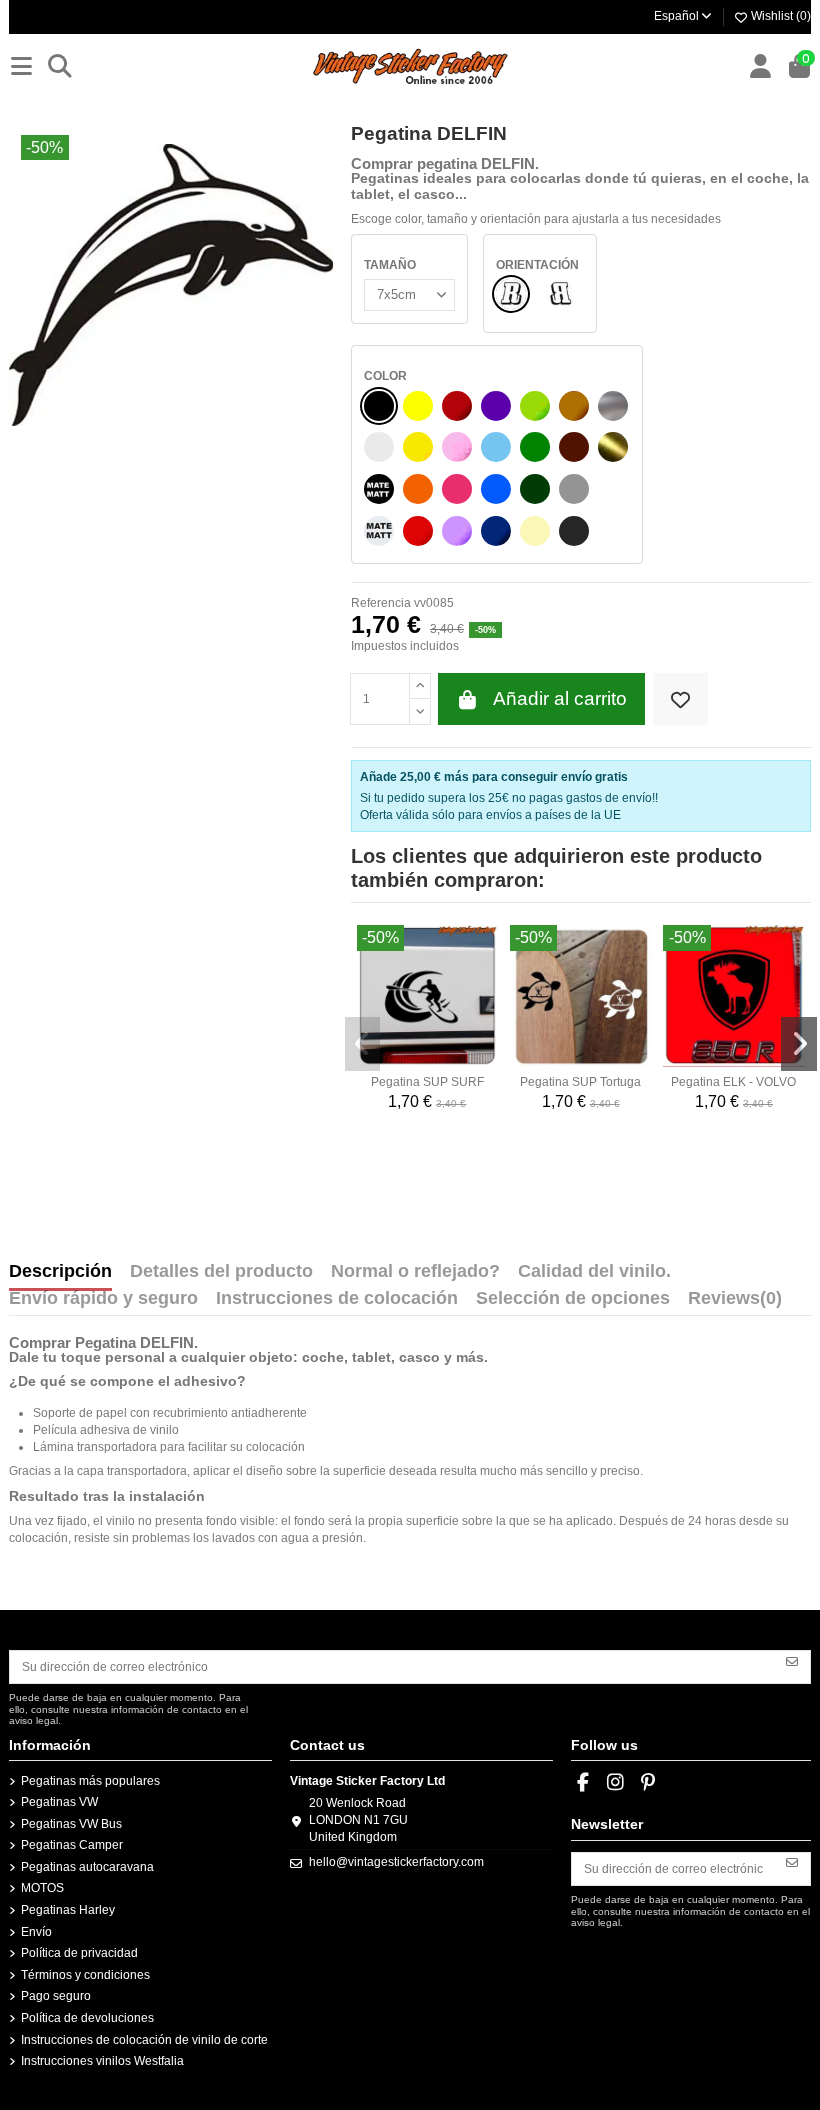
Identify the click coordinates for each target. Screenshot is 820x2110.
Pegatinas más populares (90, 1781)
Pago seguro (56, 1996)
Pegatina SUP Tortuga (580, 1082)
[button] (363, 1044)
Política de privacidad (79, 1953)
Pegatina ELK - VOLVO (733, 1082)
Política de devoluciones (87, 2018)
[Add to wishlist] (680, 699)
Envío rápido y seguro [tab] (103, 1299)
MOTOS (42, 1888)
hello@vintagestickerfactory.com (396, 1862)
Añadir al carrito (560, 698)
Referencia (381, 603)
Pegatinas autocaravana (87, 1867)
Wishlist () (779, 16)
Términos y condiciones (85, 1975)
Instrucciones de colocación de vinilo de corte (144, 2040)
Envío (36, 1932)
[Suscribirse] (792, 1660)
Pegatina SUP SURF (427, 1082)
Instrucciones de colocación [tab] (337, 1299)
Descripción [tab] (60, 1272)
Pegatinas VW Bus (71, 1824)
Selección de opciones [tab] (573, 1299)
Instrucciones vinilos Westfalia (102, 2061)
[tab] (735, 1303)
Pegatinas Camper (72, 1845)
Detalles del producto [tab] (221, 1272)
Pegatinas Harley (68, 1910)
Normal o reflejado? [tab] (415, 1272)
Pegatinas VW (59, 1802)
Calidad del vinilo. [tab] (594, 1272)
